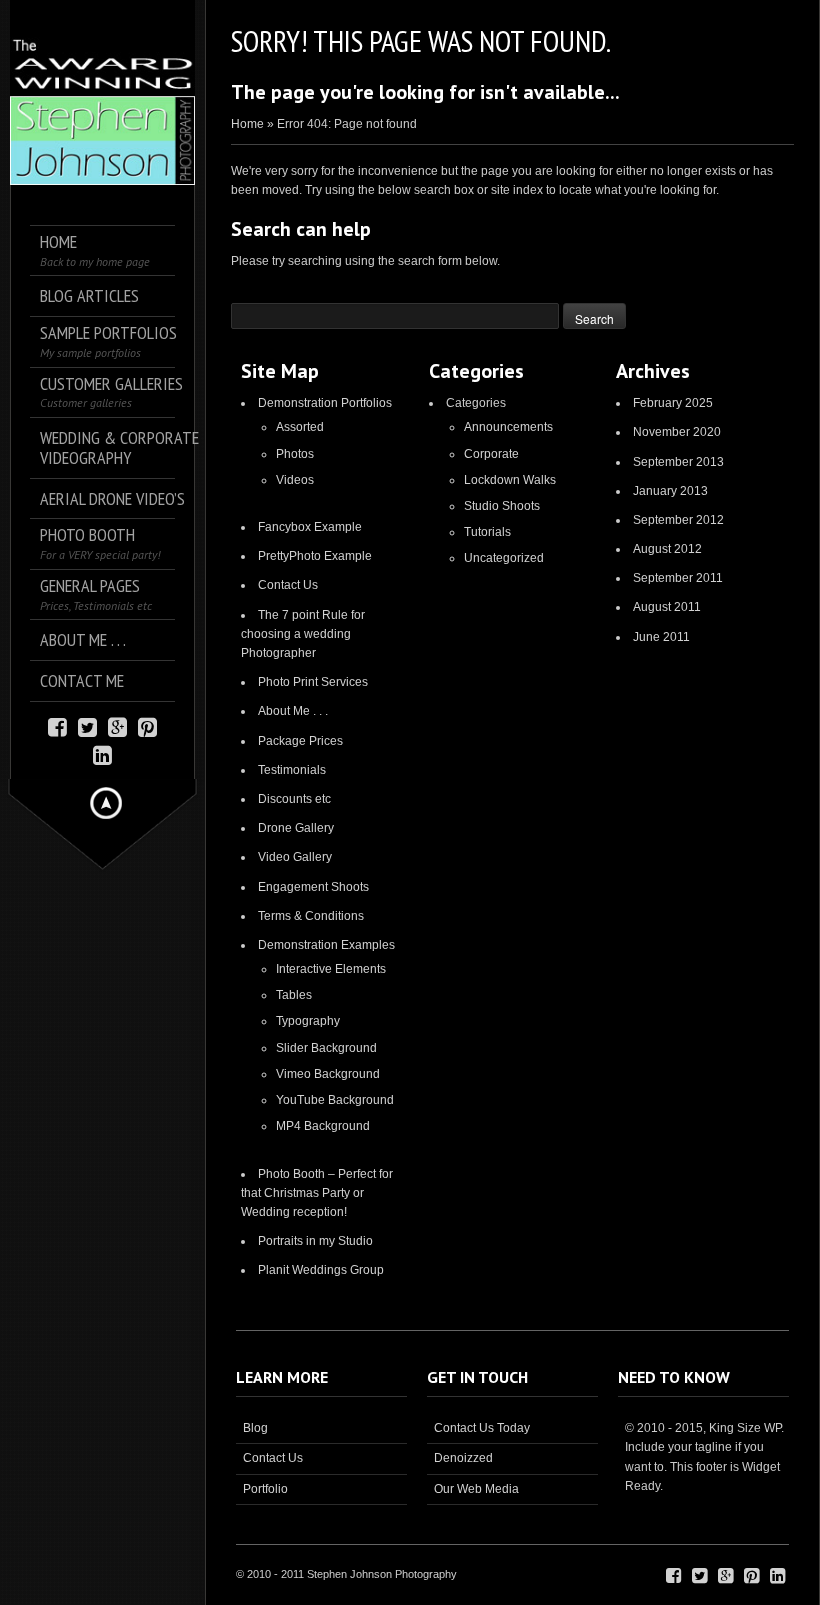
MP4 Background (323, 1126)
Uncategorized (504, 558)
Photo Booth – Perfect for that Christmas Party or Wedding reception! (317, 1193)
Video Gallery (295, 857)
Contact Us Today (482, 1428)
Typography (308, 1021)
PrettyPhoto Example (315, 556)
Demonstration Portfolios (325, 403)
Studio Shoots (502, 506)
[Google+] (117, 725)
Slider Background (326, 1048)
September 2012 (678, 520)
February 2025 (673, 403)
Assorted (300, 427)
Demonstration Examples (326, 945)
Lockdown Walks (510, 480)
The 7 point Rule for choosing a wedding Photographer (303, 634)
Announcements (508, 427)
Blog (255, 1428)
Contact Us (288, 585)
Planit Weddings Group (321, 1270)
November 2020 (677, 432)
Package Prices (300, 741)
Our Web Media (476, 1489)
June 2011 (661, 637)
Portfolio (265, 1489)
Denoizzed (463, 1458)
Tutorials (487, 532)
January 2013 (670, 491)
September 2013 (678, 462)
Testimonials (292, 770)
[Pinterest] (147, 725)
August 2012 (667, 549)
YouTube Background (335, 1100)
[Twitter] (87, 725)
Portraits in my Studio (315, 1241)
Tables (294, 995)
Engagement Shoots (313, 887)
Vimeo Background (328, 1074)
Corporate (491, 454)
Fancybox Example (310, 527)
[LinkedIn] (102, 753)
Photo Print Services (313, 682)
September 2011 (678, 578)
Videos (295, 480)
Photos (295, 454)
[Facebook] (57, 725)
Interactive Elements (331, 969)
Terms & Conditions (311, 916)
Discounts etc (294, 799)
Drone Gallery (296, 828)
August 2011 (667, 607)
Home (247, 124)
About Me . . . (293, 711)
